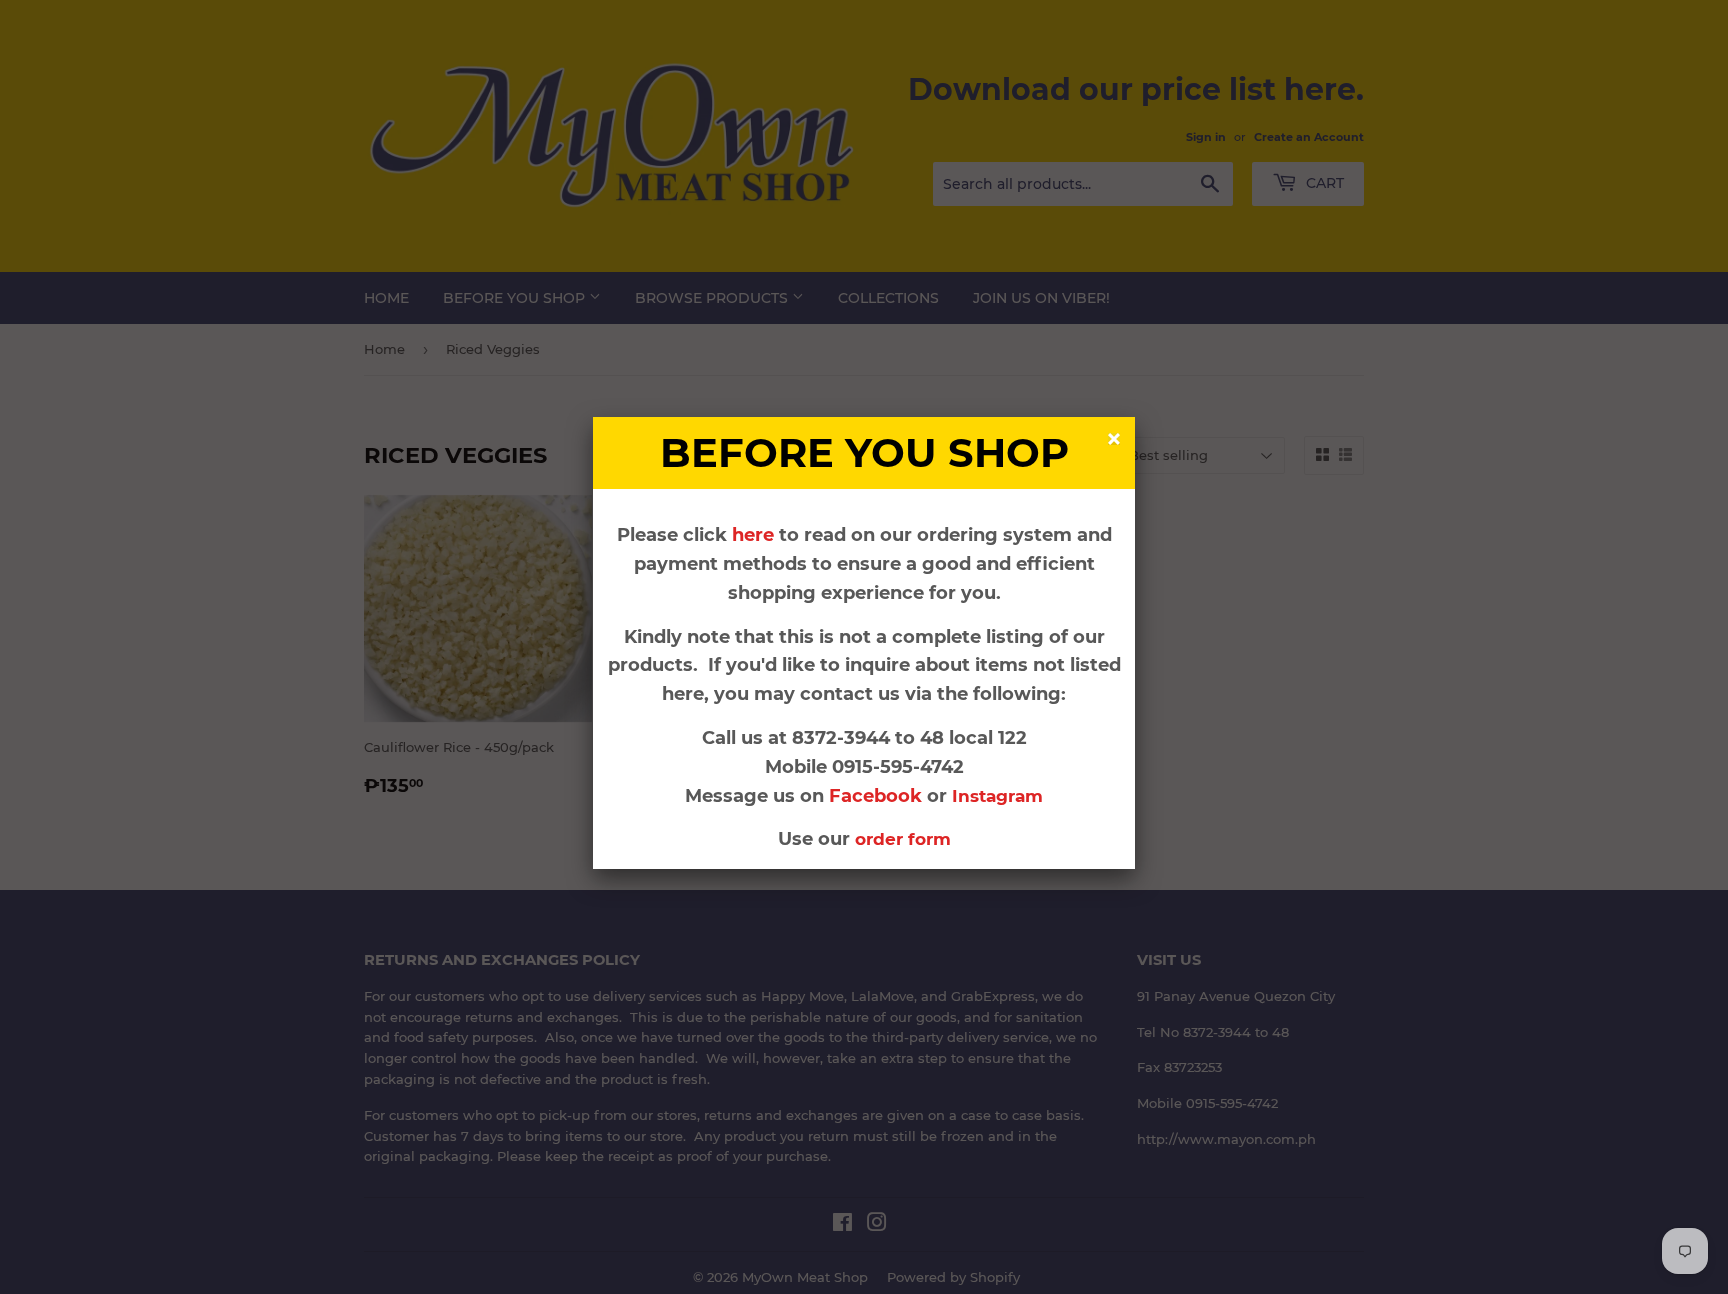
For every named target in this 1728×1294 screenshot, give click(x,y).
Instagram (997, 796)
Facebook (878, 796)
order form (903, 839)
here (753, 535)
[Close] (1116, 441)
